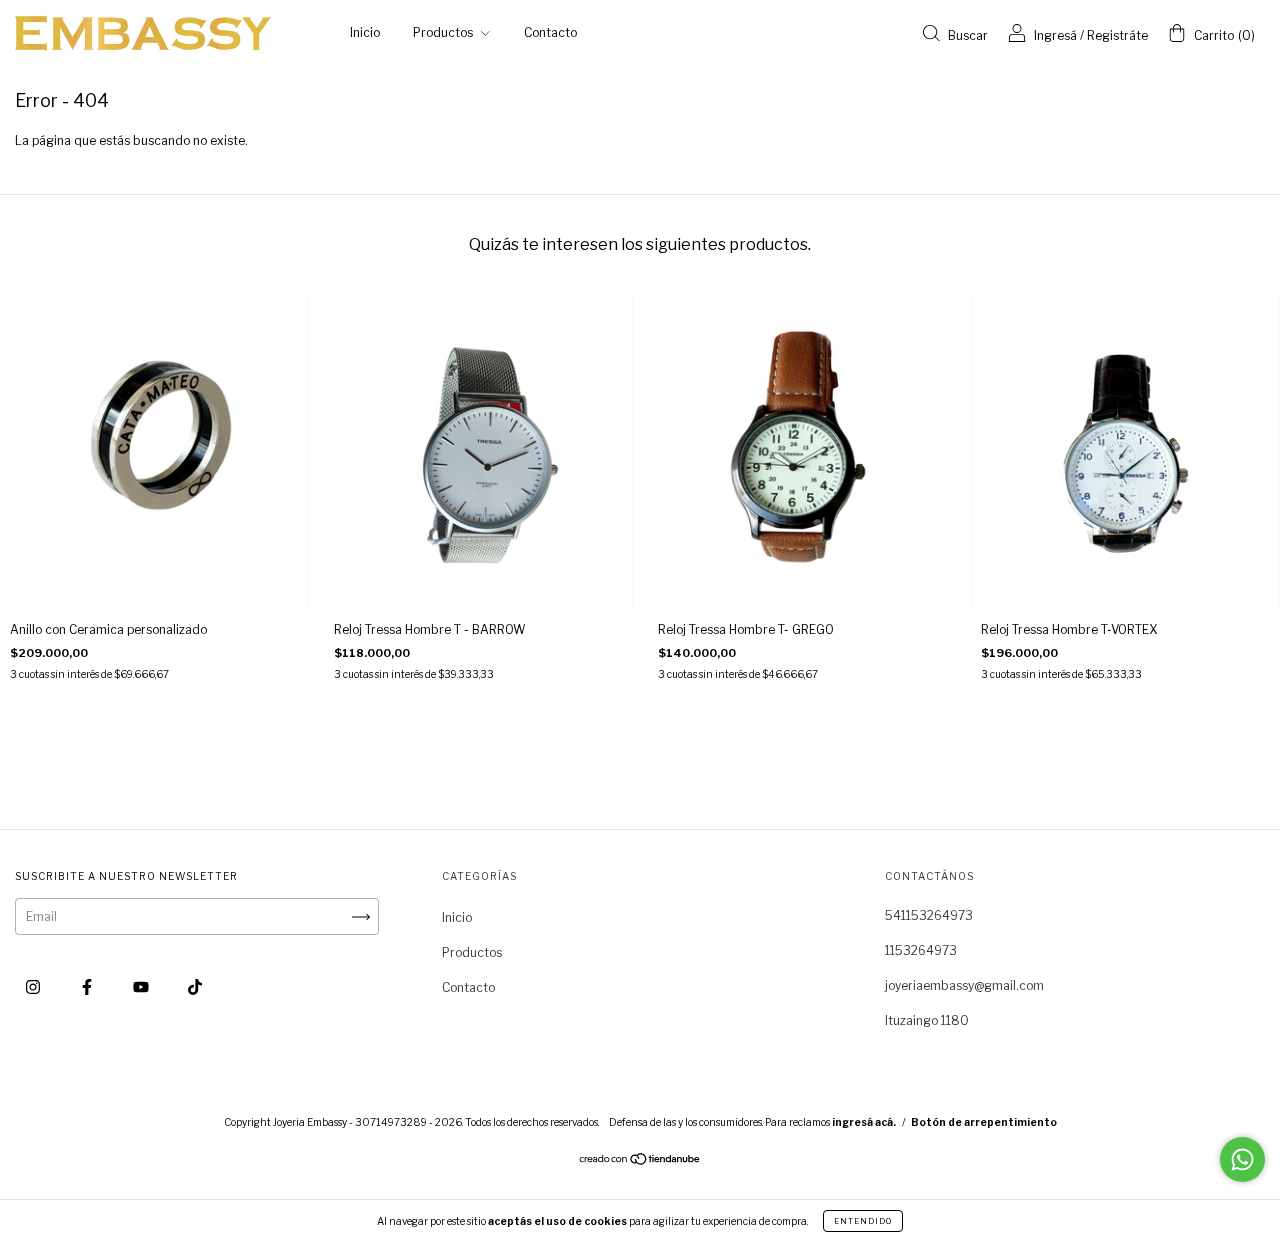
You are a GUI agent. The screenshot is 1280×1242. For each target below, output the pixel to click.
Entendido (863, 1221)
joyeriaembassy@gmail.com (964, 985)
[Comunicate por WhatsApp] (1242, 1159)
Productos (444, 32)
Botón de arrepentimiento (984, 1122)
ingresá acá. (864, 1122)
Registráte (1117, 35)
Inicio (365, 32)
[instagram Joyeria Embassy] (34, 986)
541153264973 (929, 915)
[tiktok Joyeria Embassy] (195, 986)
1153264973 (921, 950)
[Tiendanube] (640, 1161)
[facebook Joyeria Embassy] (88, 986)
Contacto (550, 32)
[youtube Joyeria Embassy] (142, 986)
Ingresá (1055, 35)
